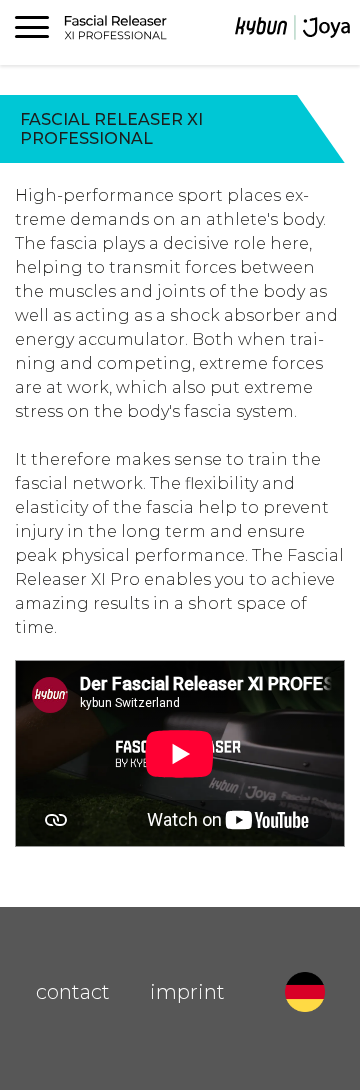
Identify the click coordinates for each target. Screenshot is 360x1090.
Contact (73, 992)
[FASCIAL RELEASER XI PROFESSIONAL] (292, 31)
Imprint (187, 992)
